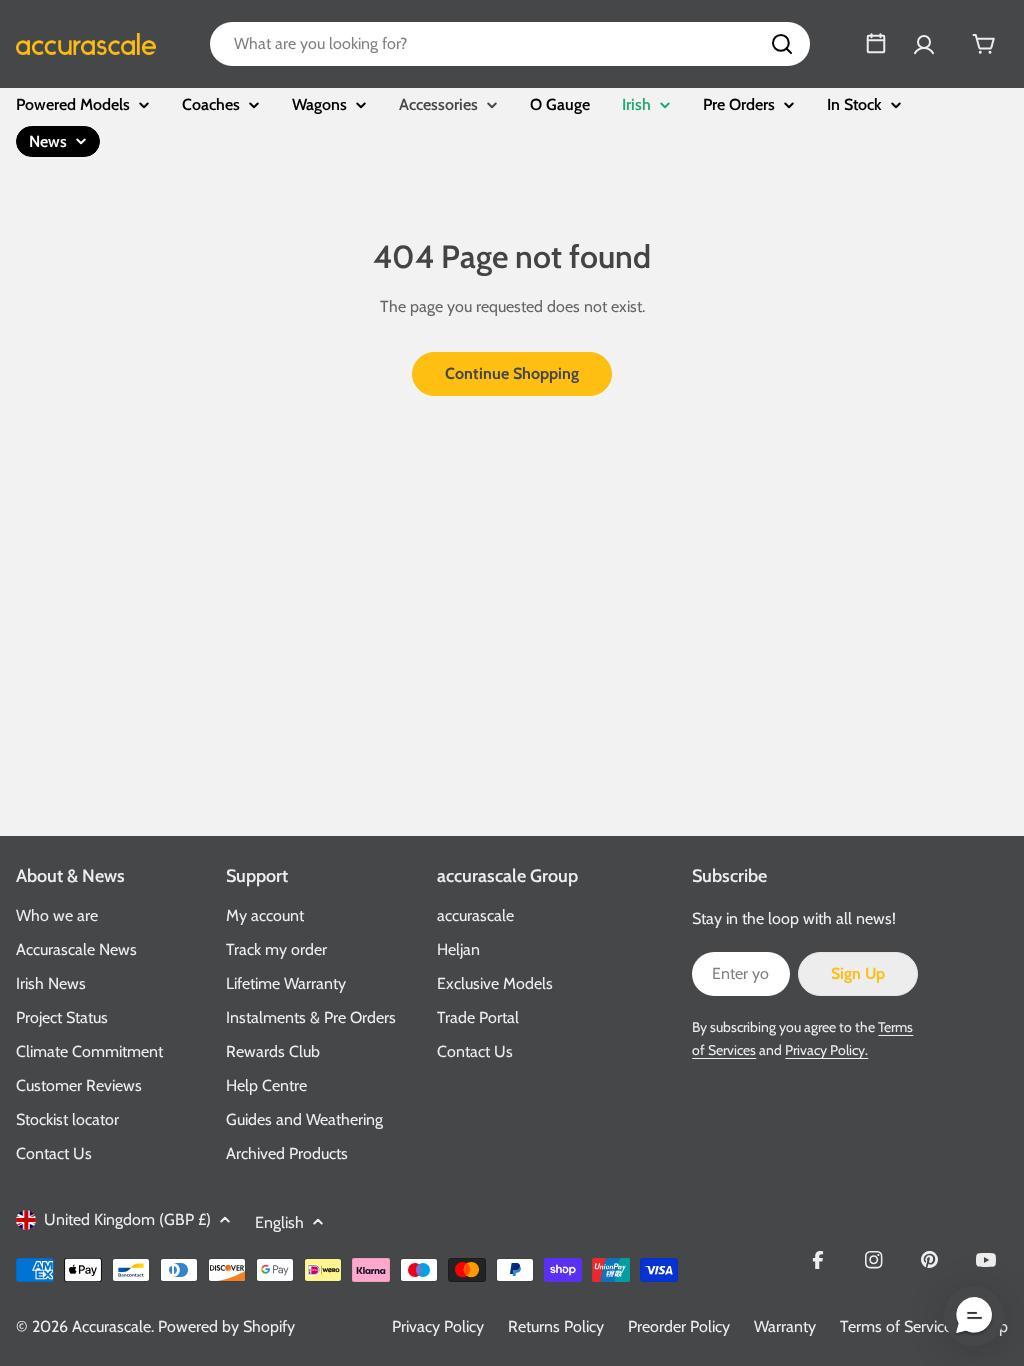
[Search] (782, 44)
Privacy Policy (438, 1326)
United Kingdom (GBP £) (127, 1219)
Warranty (785, 1326)
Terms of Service (896, 1326)
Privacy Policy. (826, 1050)
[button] (974, 1316)
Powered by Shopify (226, 1326)
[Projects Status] (876, 44)
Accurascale (111, 1326)
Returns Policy (556, 1326)
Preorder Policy (679, 1326)
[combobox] (510, 44)
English (279, 1222)
